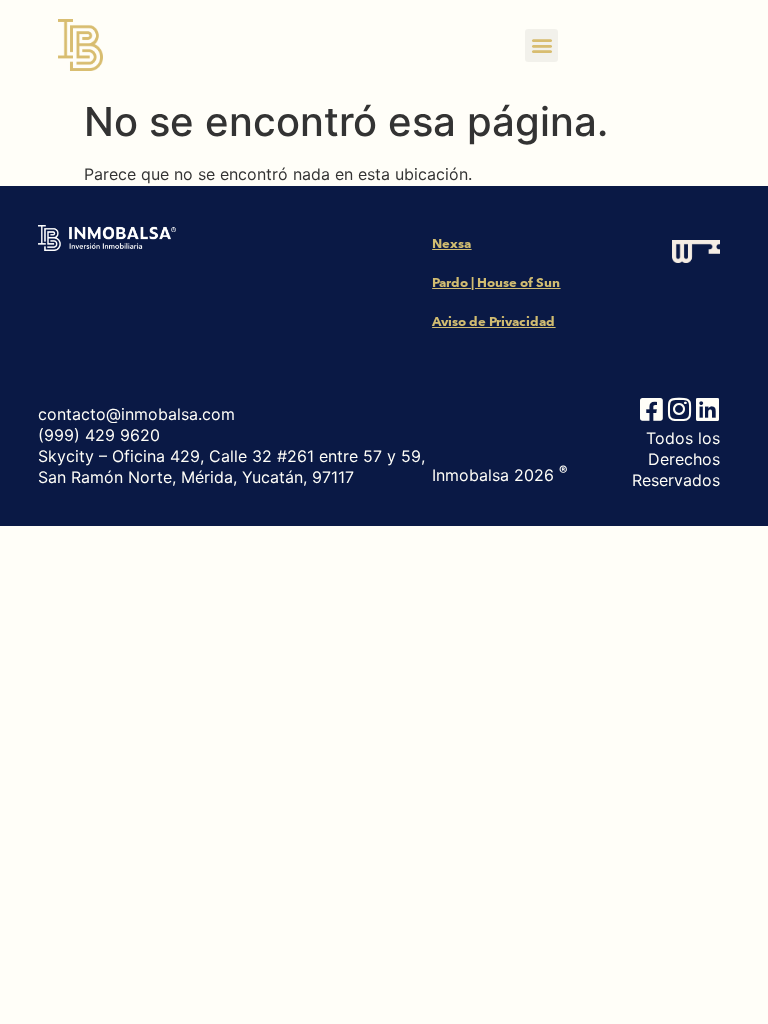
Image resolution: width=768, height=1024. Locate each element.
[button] (541, 45)
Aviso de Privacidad (493, 321)
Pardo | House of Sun (496, 282)
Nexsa (451, 243)
